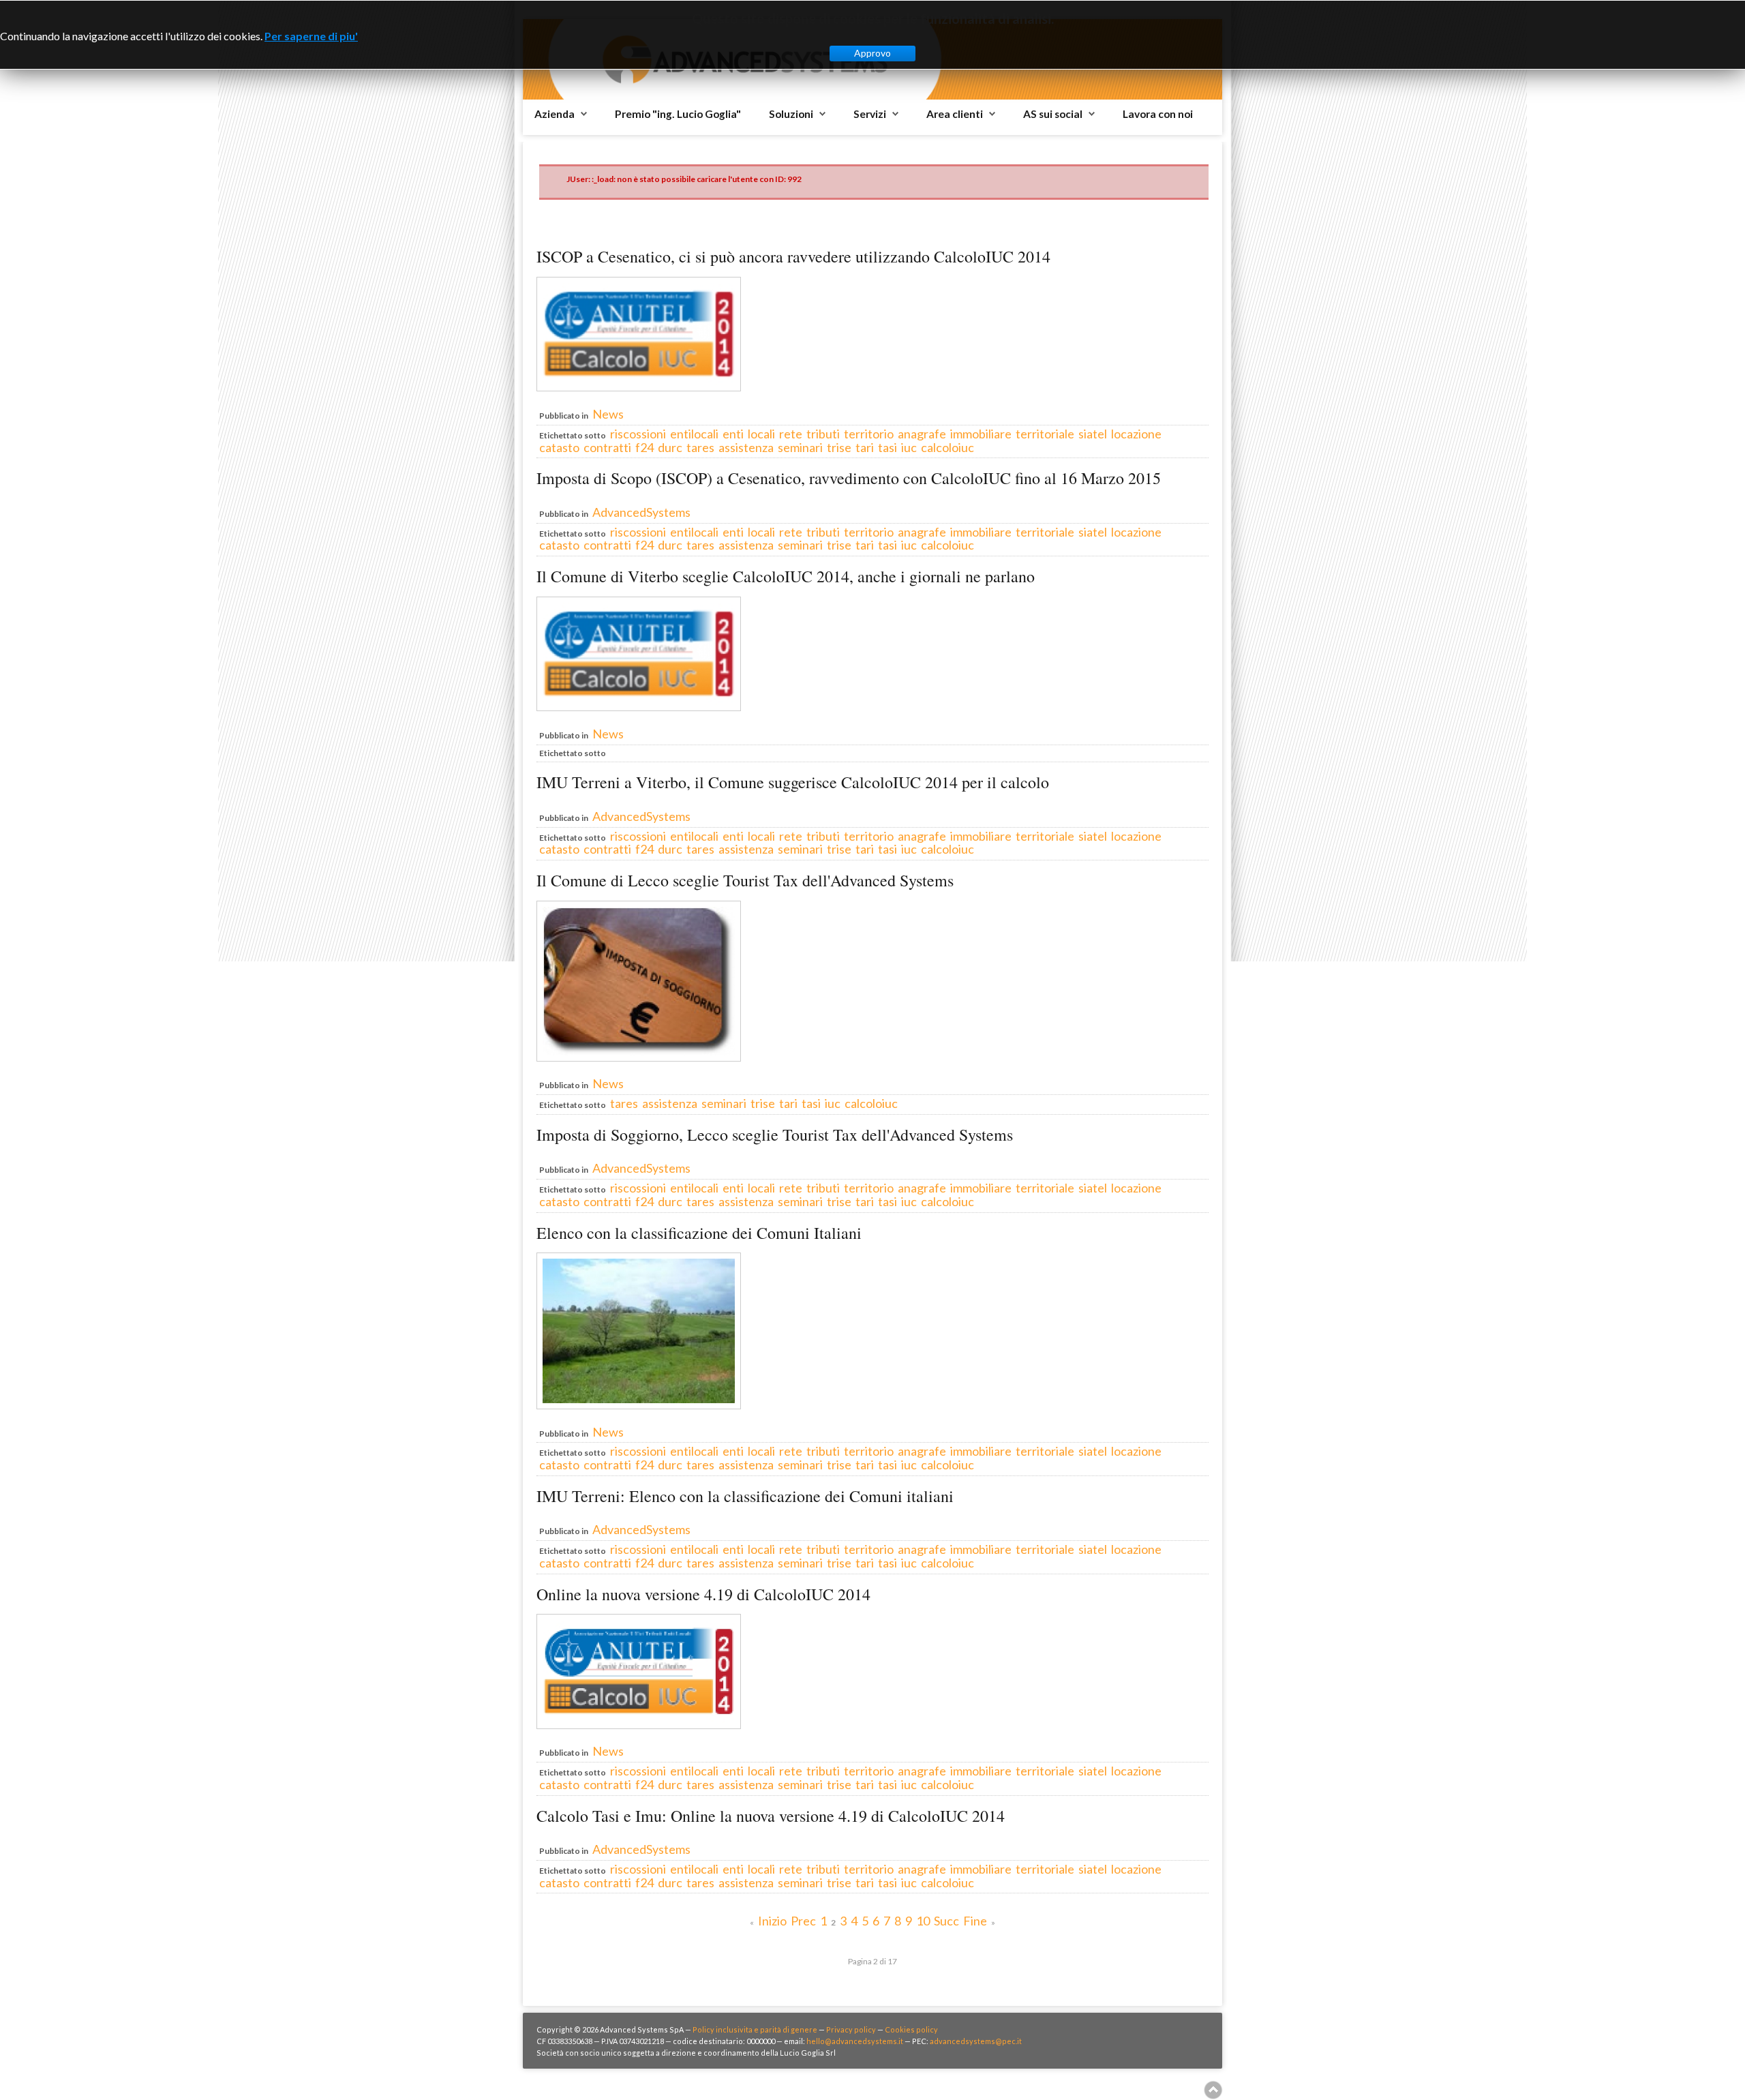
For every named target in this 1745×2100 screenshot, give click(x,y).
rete (791, 434)
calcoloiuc (947, 447)
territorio (869, 434)
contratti (607, 447)
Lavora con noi (1158, 114)
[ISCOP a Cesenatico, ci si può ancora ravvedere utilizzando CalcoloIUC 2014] (639, 387)
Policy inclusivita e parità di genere (755, 2029)
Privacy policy (851, 2029)
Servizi (870, 114)
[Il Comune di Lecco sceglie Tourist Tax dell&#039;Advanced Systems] (639, 1057)
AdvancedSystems (641, 512)
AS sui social (1053, 114)
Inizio (772, 1921)
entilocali (694, 434)
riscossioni (638, 434)
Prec (803, 1921)
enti (733, 434)
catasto (559, 447)
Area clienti (955, 114)
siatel (1093, 434)
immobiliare (981, 434)
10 (923, 1921)
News (608, 414)
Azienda (555, 114)
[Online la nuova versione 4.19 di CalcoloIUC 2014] (639, 1724)
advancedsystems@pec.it (976, 2041)
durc (670, 447)
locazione (1136, 434)
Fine (975, 1921)
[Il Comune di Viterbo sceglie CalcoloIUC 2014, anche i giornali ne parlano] (639, 706)
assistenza (746, 447)
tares (700, 447)
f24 (644, 447)
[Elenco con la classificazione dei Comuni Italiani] (639, 1405)
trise (839, 447)
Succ (946, 1921)
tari (865, 447)
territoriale (1045, 434)
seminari (800, 447)
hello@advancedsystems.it (855, 2041)
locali (761, 434)
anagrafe (922, 434)
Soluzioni (791, 114)
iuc (909, 447)
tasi (887, 447)
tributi (823, 434)
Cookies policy (911, 2029)
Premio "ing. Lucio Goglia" (678, 114)
